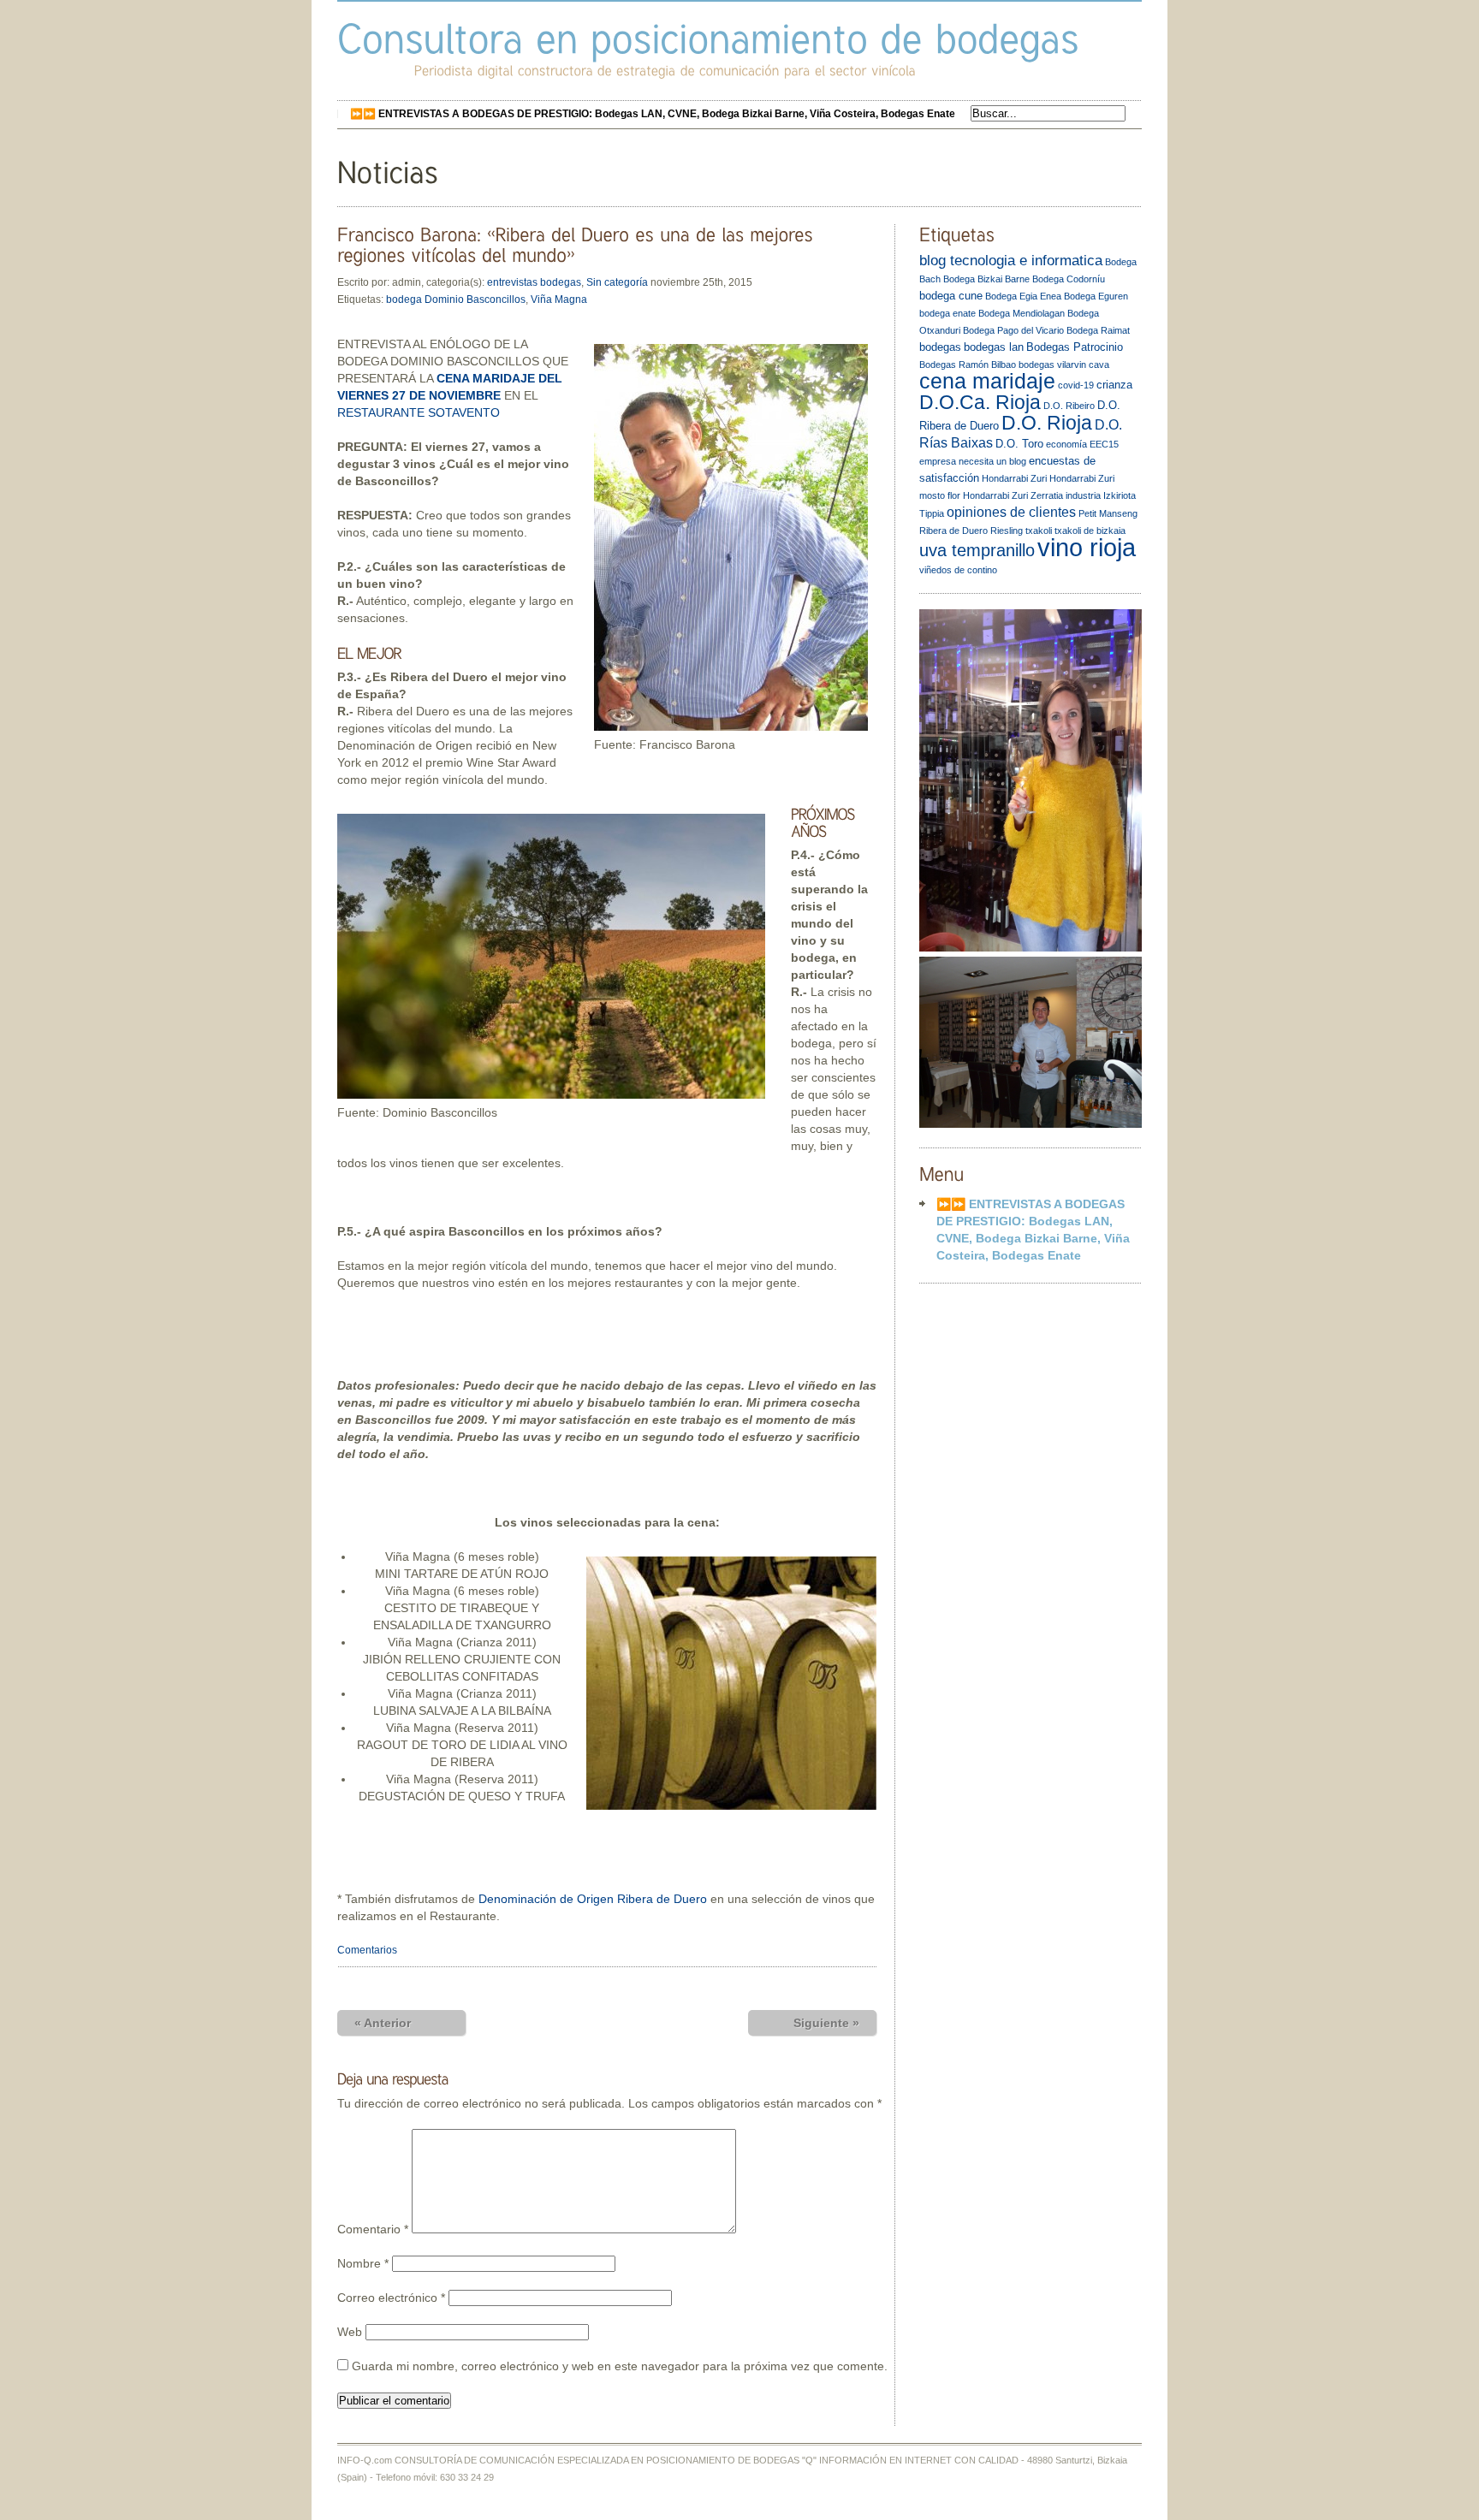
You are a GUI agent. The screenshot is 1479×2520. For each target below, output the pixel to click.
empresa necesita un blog (973, 461)
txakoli (1039, 531)
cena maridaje (987, 381)
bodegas (940, 347)
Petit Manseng (1108, 513)
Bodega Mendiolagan (1022, 313)
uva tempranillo (977, 550)
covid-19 (1076, 385)
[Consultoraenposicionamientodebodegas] (708, 38)
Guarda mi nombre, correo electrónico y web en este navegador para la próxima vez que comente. (620, 2366)
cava (1099, 365)
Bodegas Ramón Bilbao (968, 365)
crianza (1114, 385)
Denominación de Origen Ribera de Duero (593, 1899)
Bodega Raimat (1098, 330)
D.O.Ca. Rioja (980, 402)
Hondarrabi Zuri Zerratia (1013, 495)
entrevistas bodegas (534, 282)
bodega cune (951, 296)
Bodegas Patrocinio (1075, 347)
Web (350, 2332)
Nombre (363, 2263)
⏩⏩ (653, 114)
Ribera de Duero (953, 531)
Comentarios (367, 1950)
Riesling (1007, 531)
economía (1066, 444)
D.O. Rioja (1047, 423)
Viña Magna (559, 299)
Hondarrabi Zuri (1014, 478)
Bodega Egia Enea (1023, 296)
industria (1083, 495)
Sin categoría (617, 282)
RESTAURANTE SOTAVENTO (419, 412)
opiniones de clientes (1011, 512)
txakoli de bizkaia (1090, 531)
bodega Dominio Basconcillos (456, 299)
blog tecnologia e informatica (1011, 260)
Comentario (373, 2229)
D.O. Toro (1019, 444)
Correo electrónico (391, 2298)
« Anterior (383, 2023)
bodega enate (947, 313)
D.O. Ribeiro (1069, 406)
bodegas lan (994, 347)
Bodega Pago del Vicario (1013, 330)
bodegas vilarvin (1052, 365)
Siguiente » (826, 2023)
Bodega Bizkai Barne (986, 279)
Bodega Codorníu (1069, 279)
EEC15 (1104, 444)
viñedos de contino (958, 570)
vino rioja (1087, 547)
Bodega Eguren (1096, 296)
